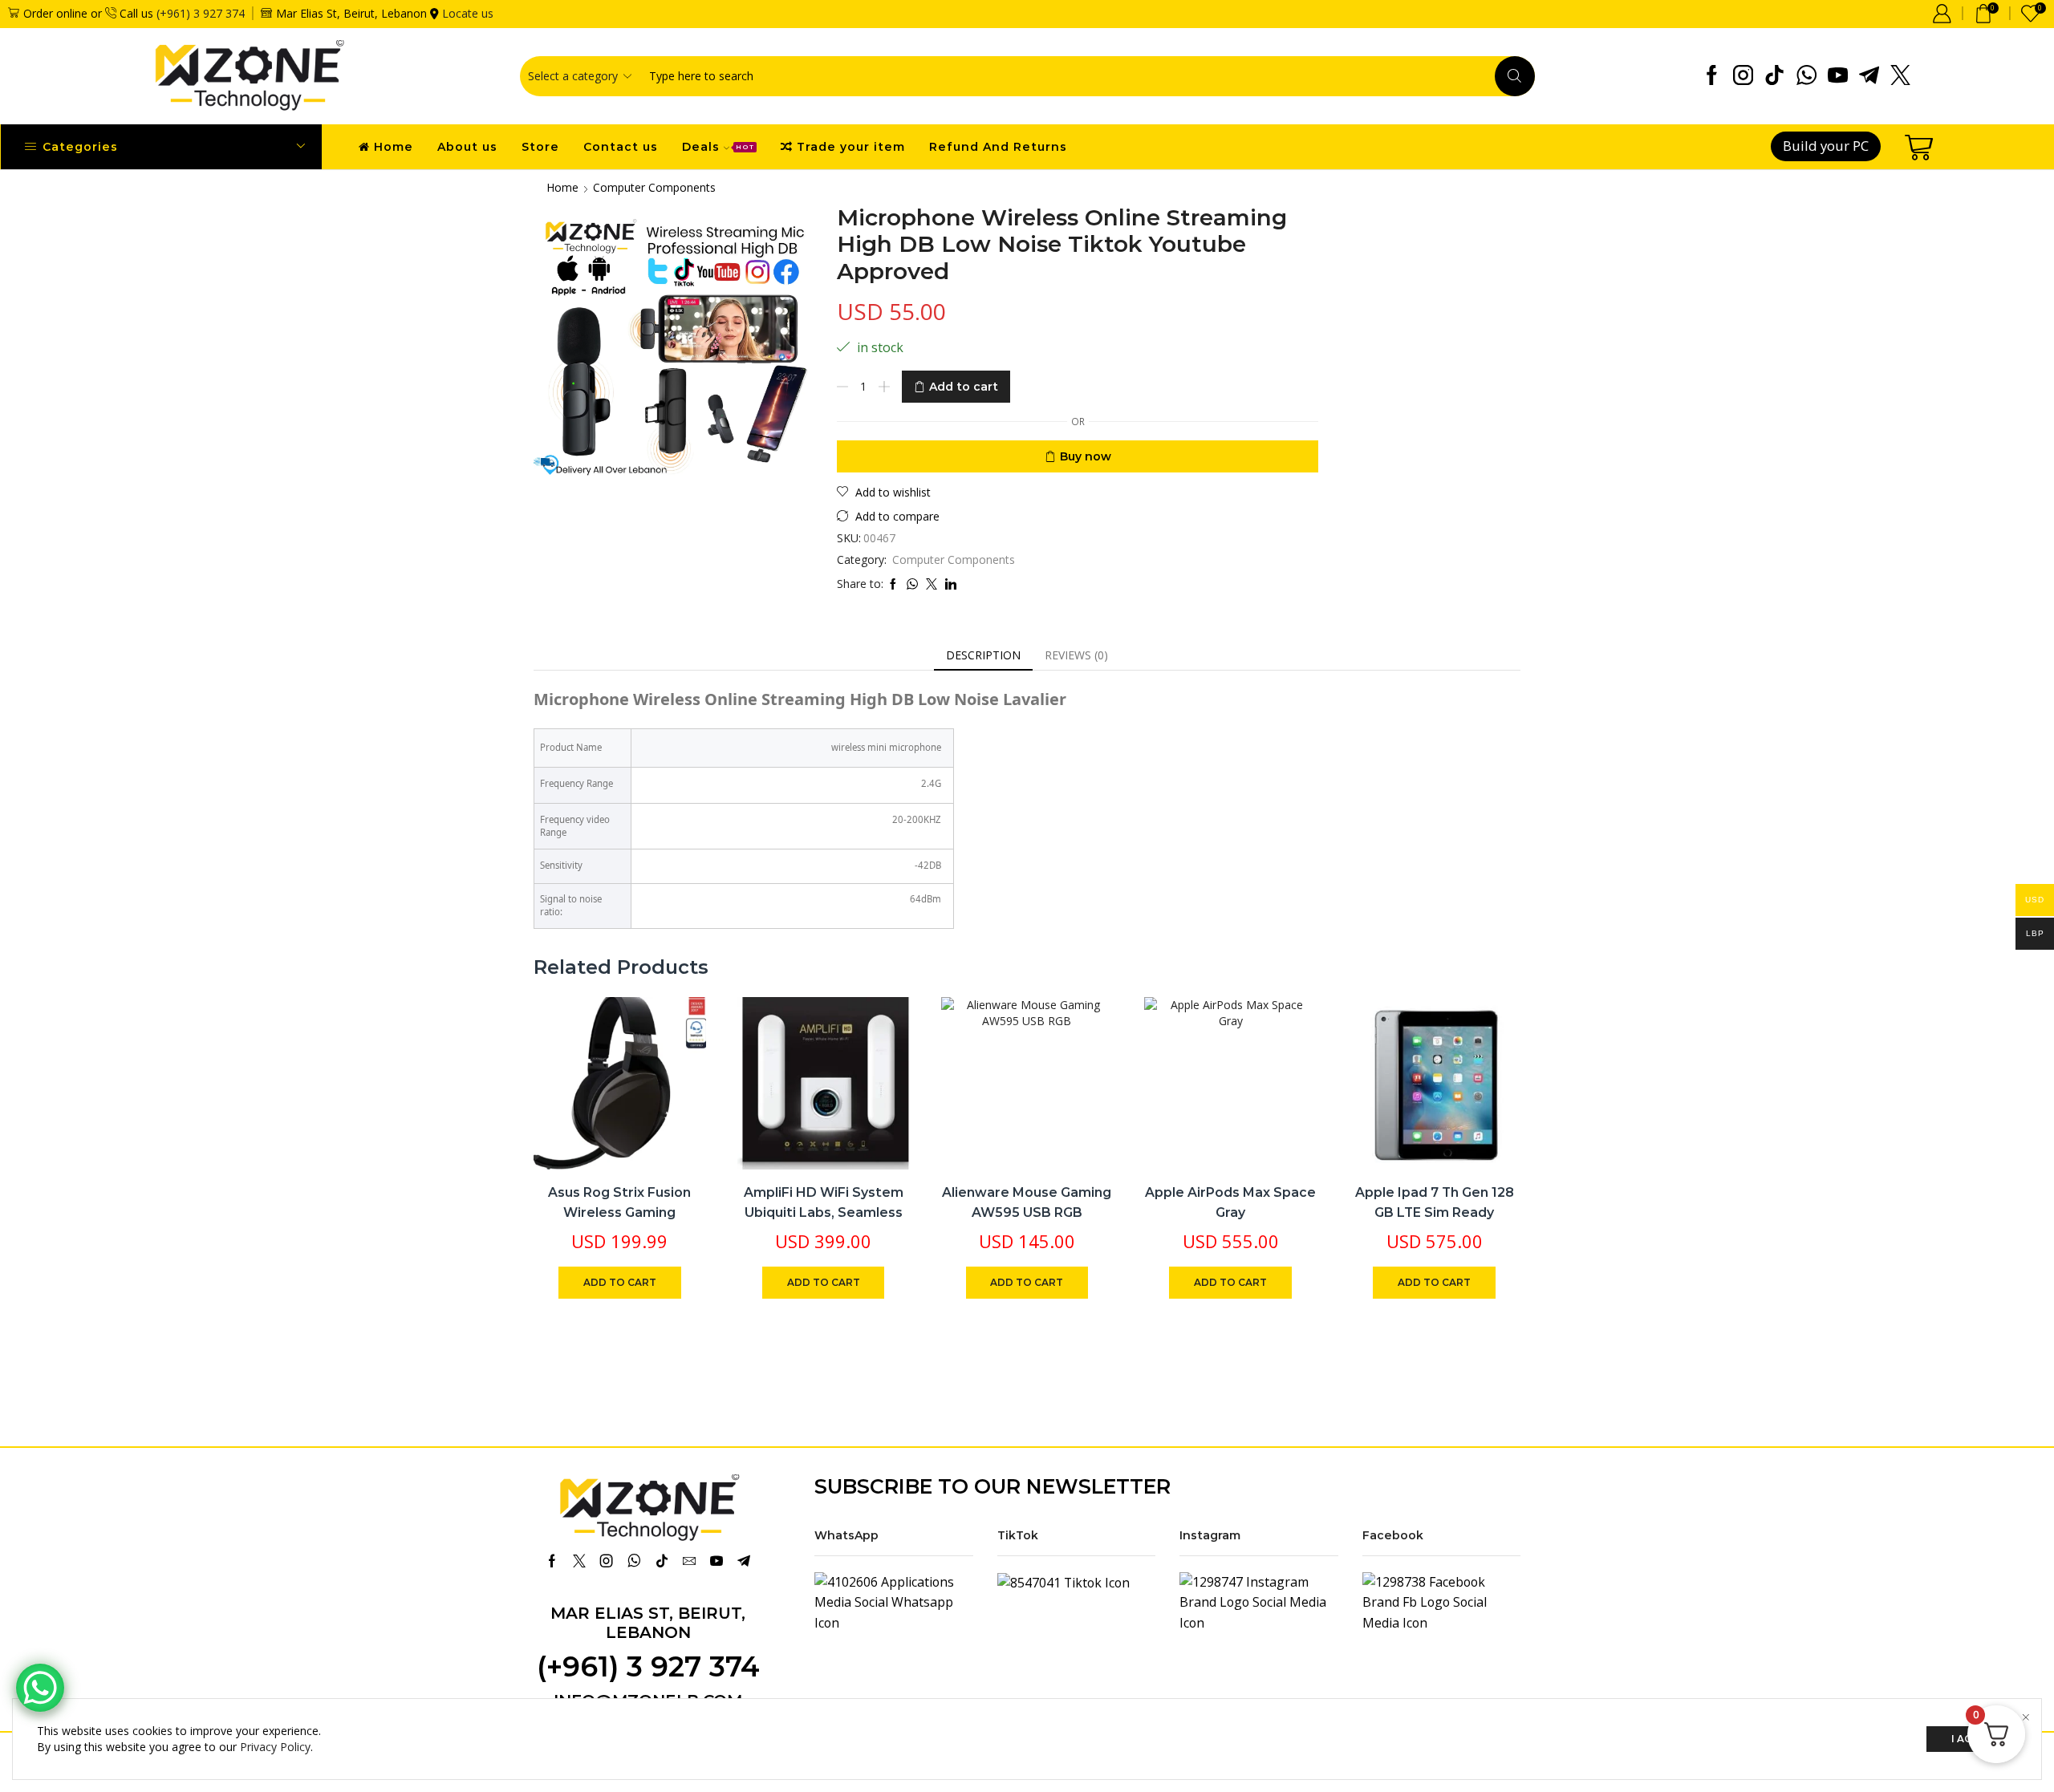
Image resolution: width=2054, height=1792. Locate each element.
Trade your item (851, 147)
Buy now (1086, 456)
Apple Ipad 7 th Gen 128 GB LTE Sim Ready (1435, 1203)
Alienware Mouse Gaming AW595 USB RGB (1027, 1203)
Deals (718, 147)
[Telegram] (1869, 76)
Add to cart (964, 387)
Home (394, 147)
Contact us (621, 147)
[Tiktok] (1774, 76)
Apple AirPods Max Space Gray (1230, 1203)
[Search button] (1515, 76)
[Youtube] (1838, 76)
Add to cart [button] (676, 1064)
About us (467, 147)
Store (540, 147)
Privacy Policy (275, 1747)
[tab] (983, 655)
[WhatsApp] (1806, 76)
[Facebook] (1712, 76)
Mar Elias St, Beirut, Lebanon (648, 1623)
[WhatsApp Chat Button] (40, 1688)
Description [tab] (983, 655)
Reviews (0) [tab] (1076, 655)
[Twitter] (1900, 76)
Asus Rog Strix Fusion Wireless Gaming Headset (619, 1213)
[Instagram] (1743, 76)
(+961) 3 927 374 (201, 13)
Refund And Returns (998, 147)
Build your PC (1826, 146)
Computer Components (654, 187)
